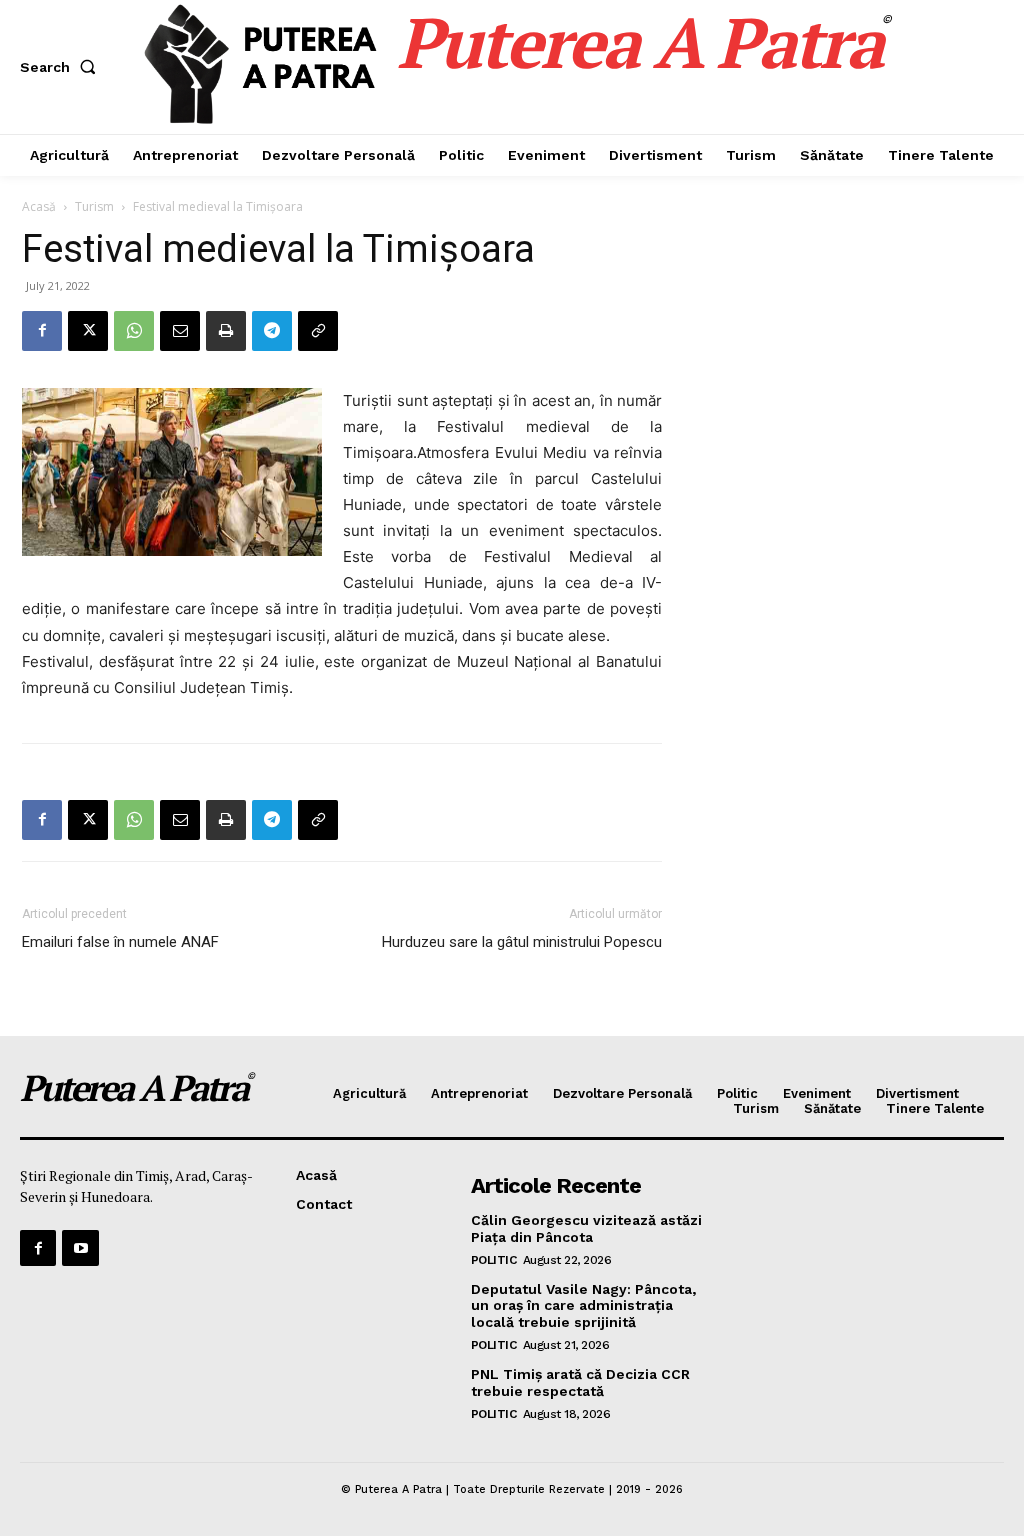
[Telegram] (272, 331)
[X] (88, 331)
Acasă (39, 206)
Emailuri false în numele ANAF (120, 942)
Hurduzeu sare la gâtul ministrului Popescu (522, 942)
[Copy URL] (318, 331)
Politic (494, 1260)
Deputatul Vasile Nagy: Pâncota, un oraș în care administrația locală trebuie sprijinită (583, 1306)
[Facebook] (42, 331)
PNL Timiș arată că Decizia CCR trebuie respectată (580, 1382)
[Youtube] (80, 1248)
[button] (62, 67)
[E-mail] (180, 331)
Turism (94, 206)
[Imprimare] (226, 331)
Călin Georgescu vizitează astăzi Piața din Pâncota (586, 1228)
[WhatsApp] (134, 331)
